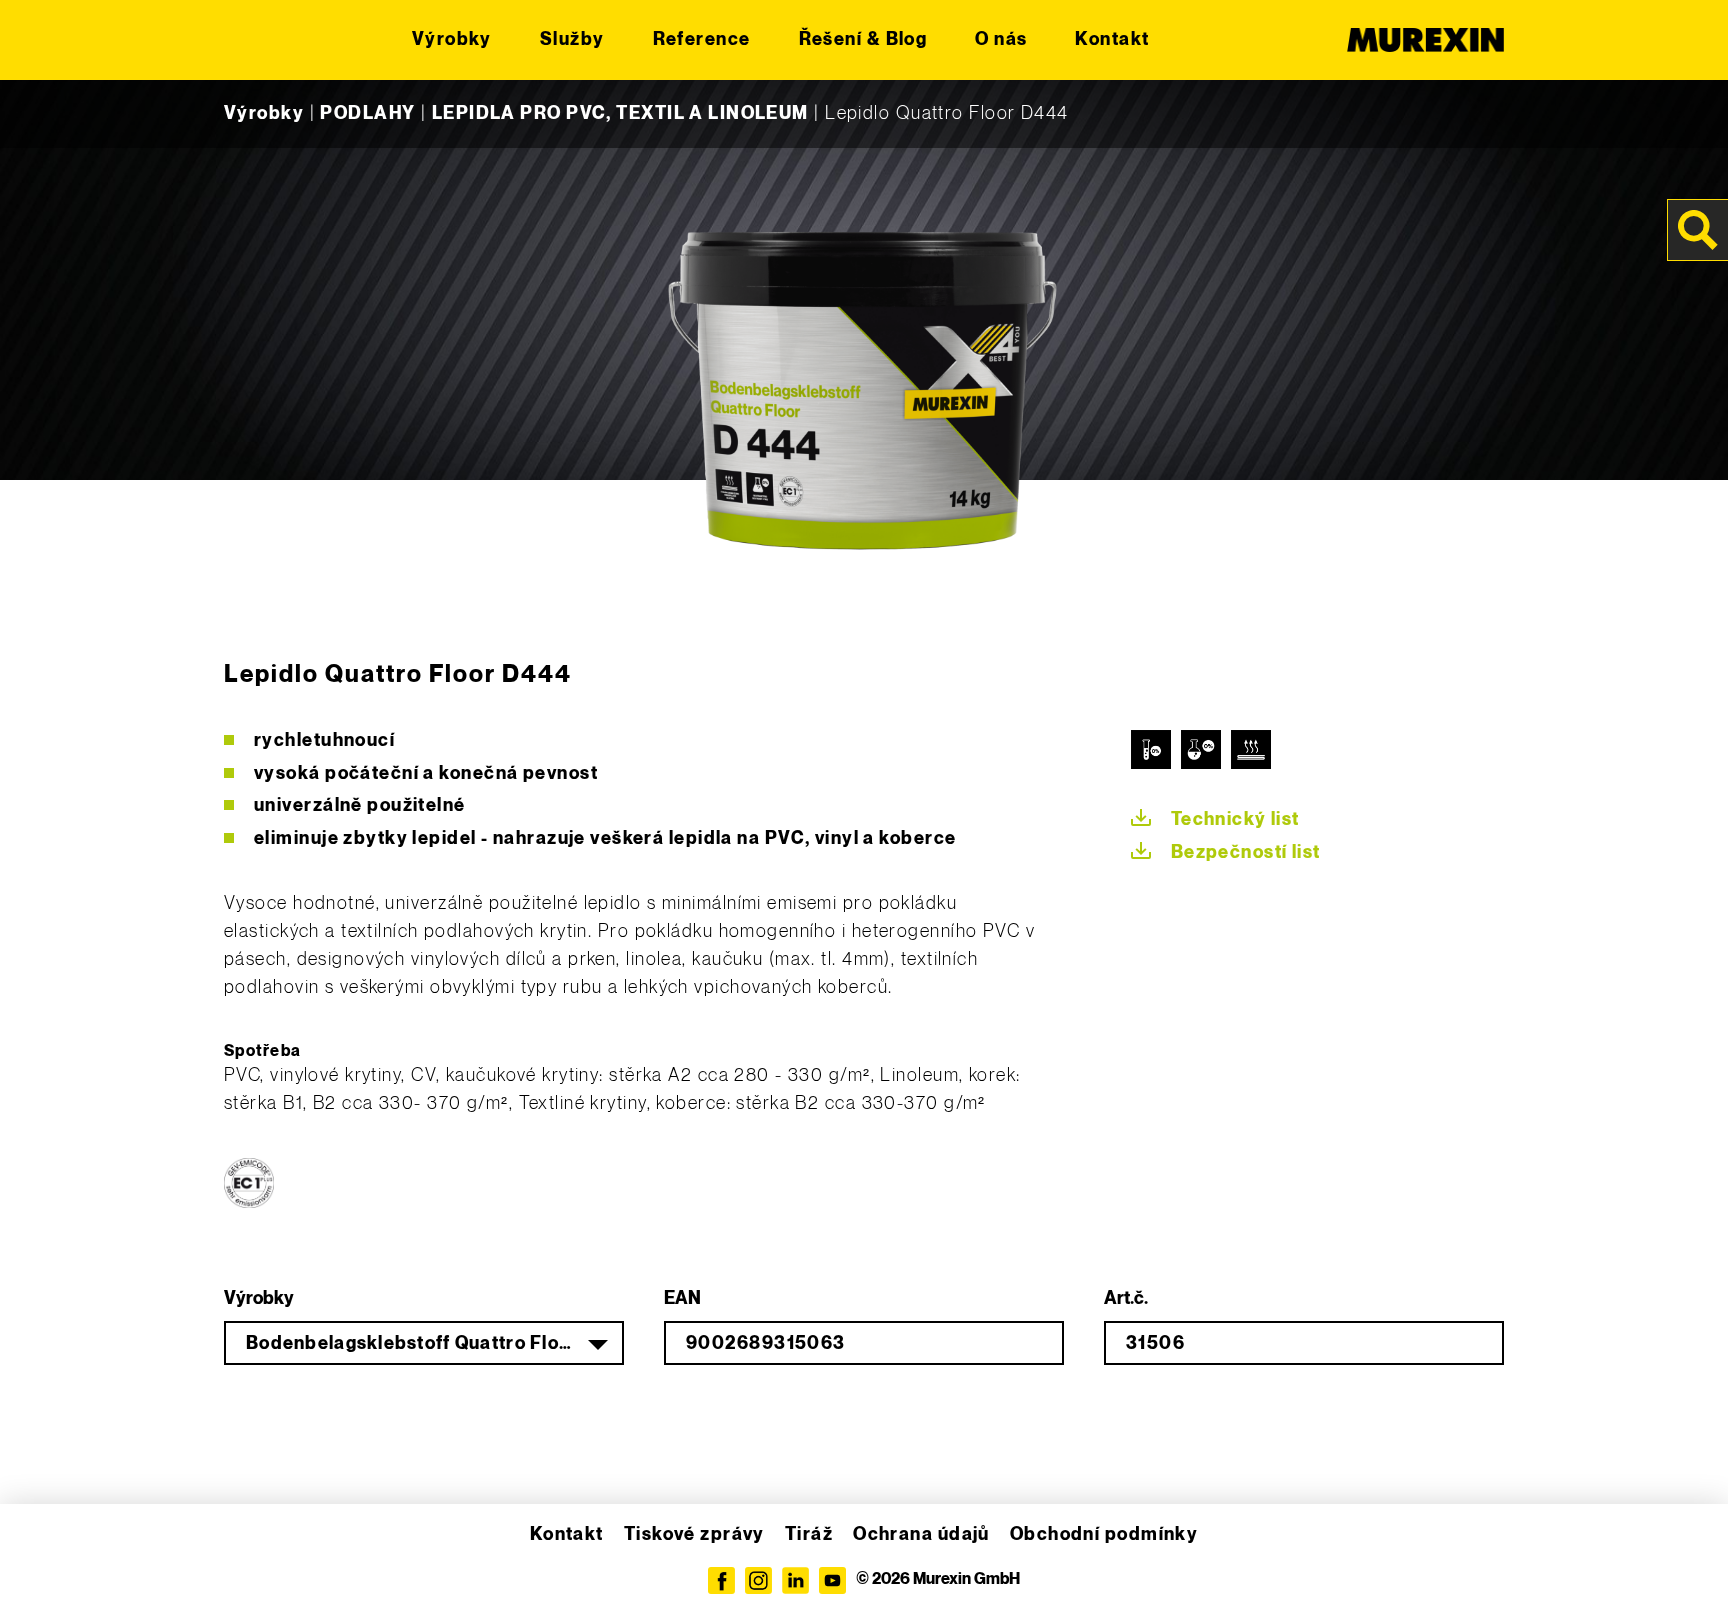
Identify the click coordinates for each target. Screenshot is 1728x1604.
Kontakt (1112, 39)
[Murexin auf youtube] (832, 1580)
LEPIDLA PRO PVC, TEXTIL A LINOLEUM (620, 113)
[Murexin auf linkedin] (795, 1580)
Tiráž (809, 1534)
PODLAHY (367, 113)
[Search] (1698, 230)
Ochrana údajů (921, 1534)
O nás (1001, 39)
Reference (702, 39)
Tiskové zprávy (694, 1534)
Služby (572, 39)
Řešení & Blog (863, 39)
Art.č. (1126, 1298)
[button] (44, 1560)
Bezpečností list (1246, 852)
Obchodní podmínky (1104, 1534)
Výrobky (452, 39)
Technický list (1235, 819)
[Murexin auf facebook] (721, 1580)
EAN (682, 1298)
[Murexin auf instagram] (758, 1580)
